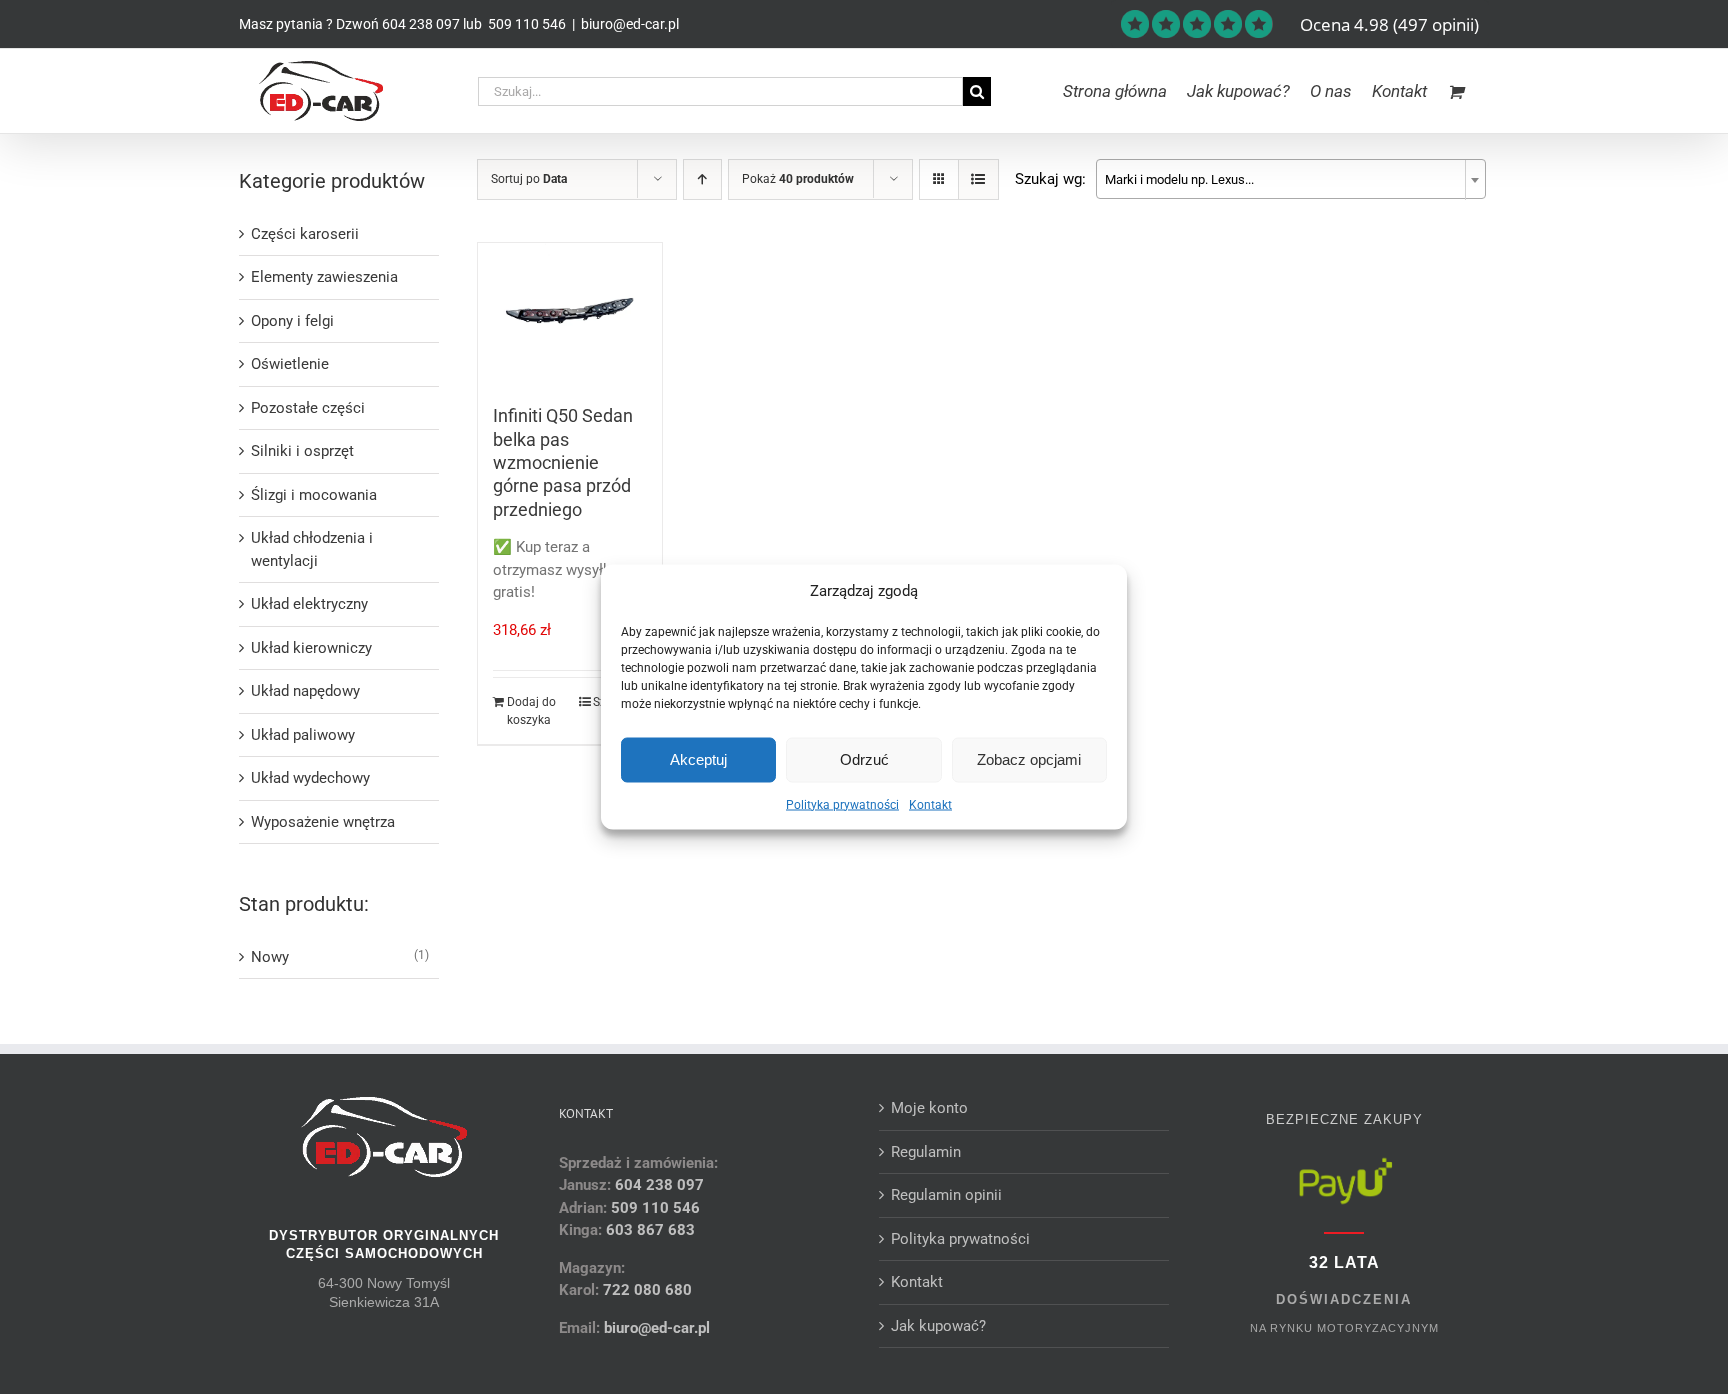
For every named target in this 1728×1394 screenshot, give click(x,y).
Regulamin (926, 1152)
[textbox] (1291, 180)
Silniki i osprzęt (302, 451)
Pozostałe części (308, 408)
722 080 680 (645, 1290)
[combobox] (1291, 179)
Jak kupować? (938, 1326)
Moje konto (929, 1108)
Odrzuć (864, 759)
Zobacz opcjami (1029, 759)
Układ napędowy (305, 691)
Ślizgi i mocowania (314, 495)
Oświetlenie (290, 364)
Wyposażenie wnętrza (323, 822)
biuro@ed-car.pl (630, 24)
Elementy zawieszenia (324, 277)
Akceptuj (698, 759)
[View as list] (978, 179)
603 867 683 (650, 1230)
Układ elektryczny (309, 604)
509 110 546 (525, 24)
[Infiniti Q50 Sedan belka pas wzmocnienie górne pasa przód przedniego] (570, 313)
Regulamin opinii (946, 1195)
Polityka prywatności (842, 804)
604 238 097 (421, 24)
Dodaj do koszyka (531, 711)
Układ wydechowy (310, 778)
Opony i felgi (292, 321)
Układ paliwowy (303, 735)
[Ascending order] (702, 179)
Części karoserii (305, 234)
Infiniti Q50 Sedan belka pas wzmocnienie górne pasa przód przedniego (563, 462)
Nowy (270, 957)
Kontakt (930, 804)
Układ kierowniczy (311, 648)
